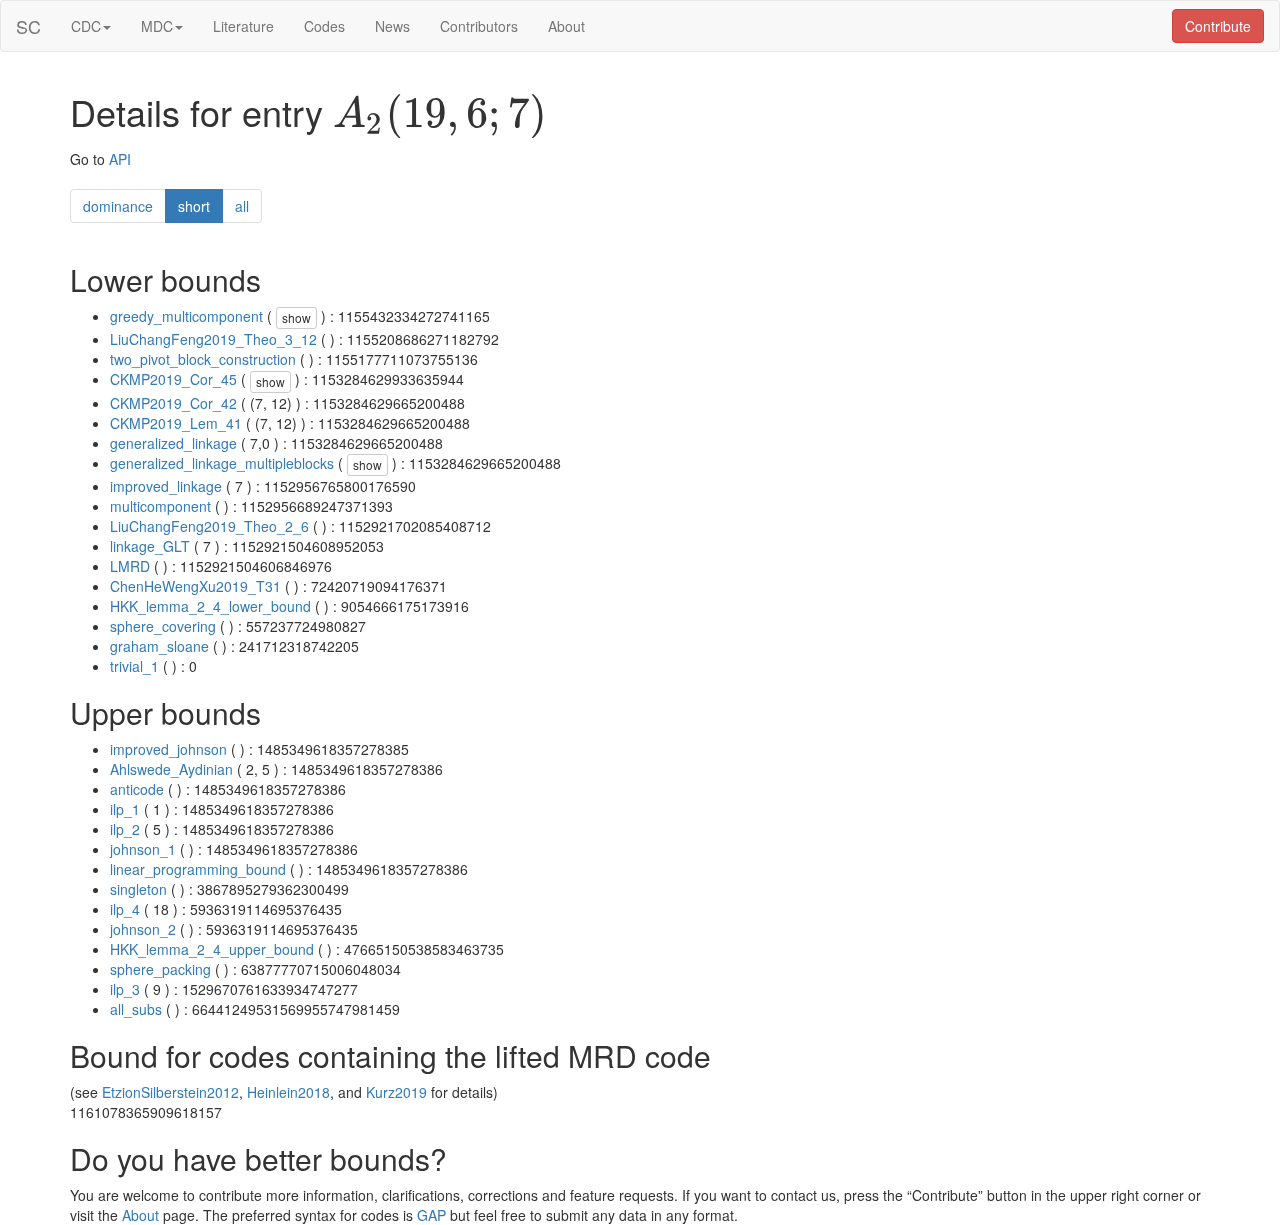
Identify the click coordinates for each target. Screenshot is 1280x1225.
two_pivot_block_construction (203, 359)
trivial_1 (134, 666)
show (296, 317)
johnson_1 (143, 849)
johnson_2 (143, 929)
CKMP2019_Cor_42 (173, 403)
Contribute (1218, 26)
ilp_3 (125, 989)
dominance (118, 206)
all (242, 206)
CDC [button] (86, 26)
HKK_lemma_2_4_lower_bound (210, 606)
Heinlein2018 (288, 1092)
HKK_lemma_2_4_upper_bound (212, 949)
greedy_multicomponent (186, 316)
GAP (431, 1215)
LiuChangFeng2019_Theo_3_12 (213, 339)
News (392, 26)
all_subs (136, 1009)
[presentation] (440, 116)
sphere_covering (163, 626)
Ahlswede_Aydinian (171, 769)
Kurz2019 (396, 1092)
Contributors (479, 26)
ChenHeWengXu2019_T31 (195, 586)
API (120, 159)
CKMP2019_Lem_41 (176, 423)
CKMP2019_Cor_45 (173, 379)
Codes (324, 26)
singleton (138, 889)
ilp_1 (125, 809)
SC (28, 26)
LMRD (130, 566)
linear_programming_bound (198, 869)
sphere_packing (160, 969)
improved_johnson (168, 749)
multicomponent (160, 506)
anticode (137, 789)
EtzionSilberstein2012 (170, 1092)
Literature (243, 26)
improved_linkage (166, 486)
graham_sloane (159, 646)
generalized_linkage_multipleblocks (222, 463)
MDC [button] (157, 26)
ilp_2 (125, 829)
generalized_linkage (173, 443)
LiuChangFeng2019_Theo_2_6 (209, 526)
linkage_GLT (150, 546)
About (566, 26)
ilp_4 (125, 909)
